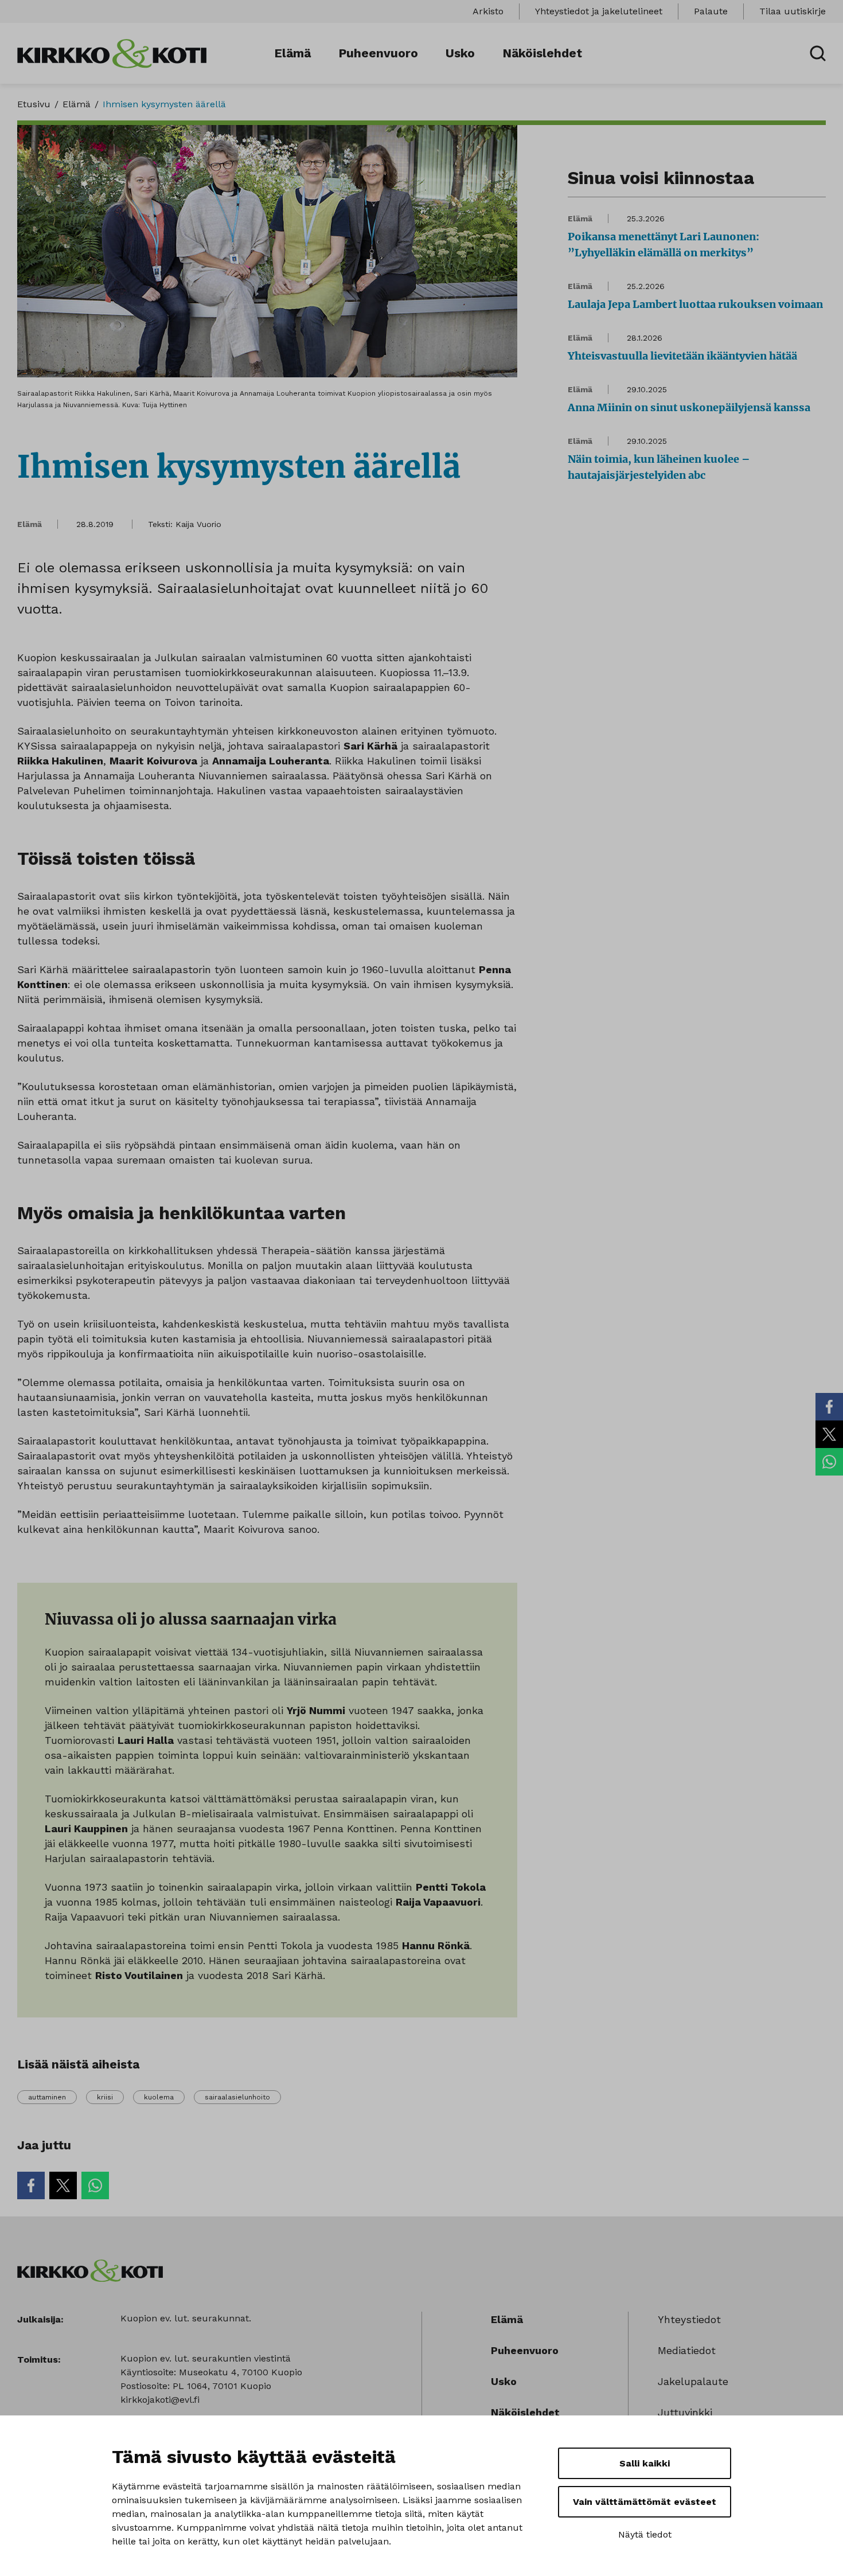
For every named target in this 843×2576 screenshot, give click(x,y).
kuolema (159, 2097)
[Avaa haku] (818, 53)
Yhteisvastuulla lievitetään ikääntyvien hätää (682, 356)
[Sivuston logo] (112, 52)
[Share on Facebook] (829, 1407)
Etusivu (34, 104)
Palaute (711, 11)
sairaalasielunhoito (237, 2097)
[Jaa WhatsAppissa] (829, 1462)
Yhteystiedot (689, 2319)
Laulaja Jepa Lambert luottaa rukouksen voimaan (695, 304)
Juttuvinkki (685, 2412)
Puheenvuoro (378, 53)
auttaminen (47, 2097)
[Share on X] (829, 1434)
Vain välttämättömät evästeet (645, 2502)
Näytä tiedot (645, 2534)
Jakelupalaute (693, 2381)
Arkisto (488, 11)
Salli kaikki (645, 2463)
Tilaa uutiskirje (793, 11)
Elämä (292, 53)
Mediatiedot (687, 2350)
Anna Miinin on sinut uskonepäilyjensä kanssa (689, 407)
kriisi (105, 2097)
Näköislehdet (542, 53)
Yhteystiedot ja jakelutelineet (599, 11)
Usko (460, 53)
